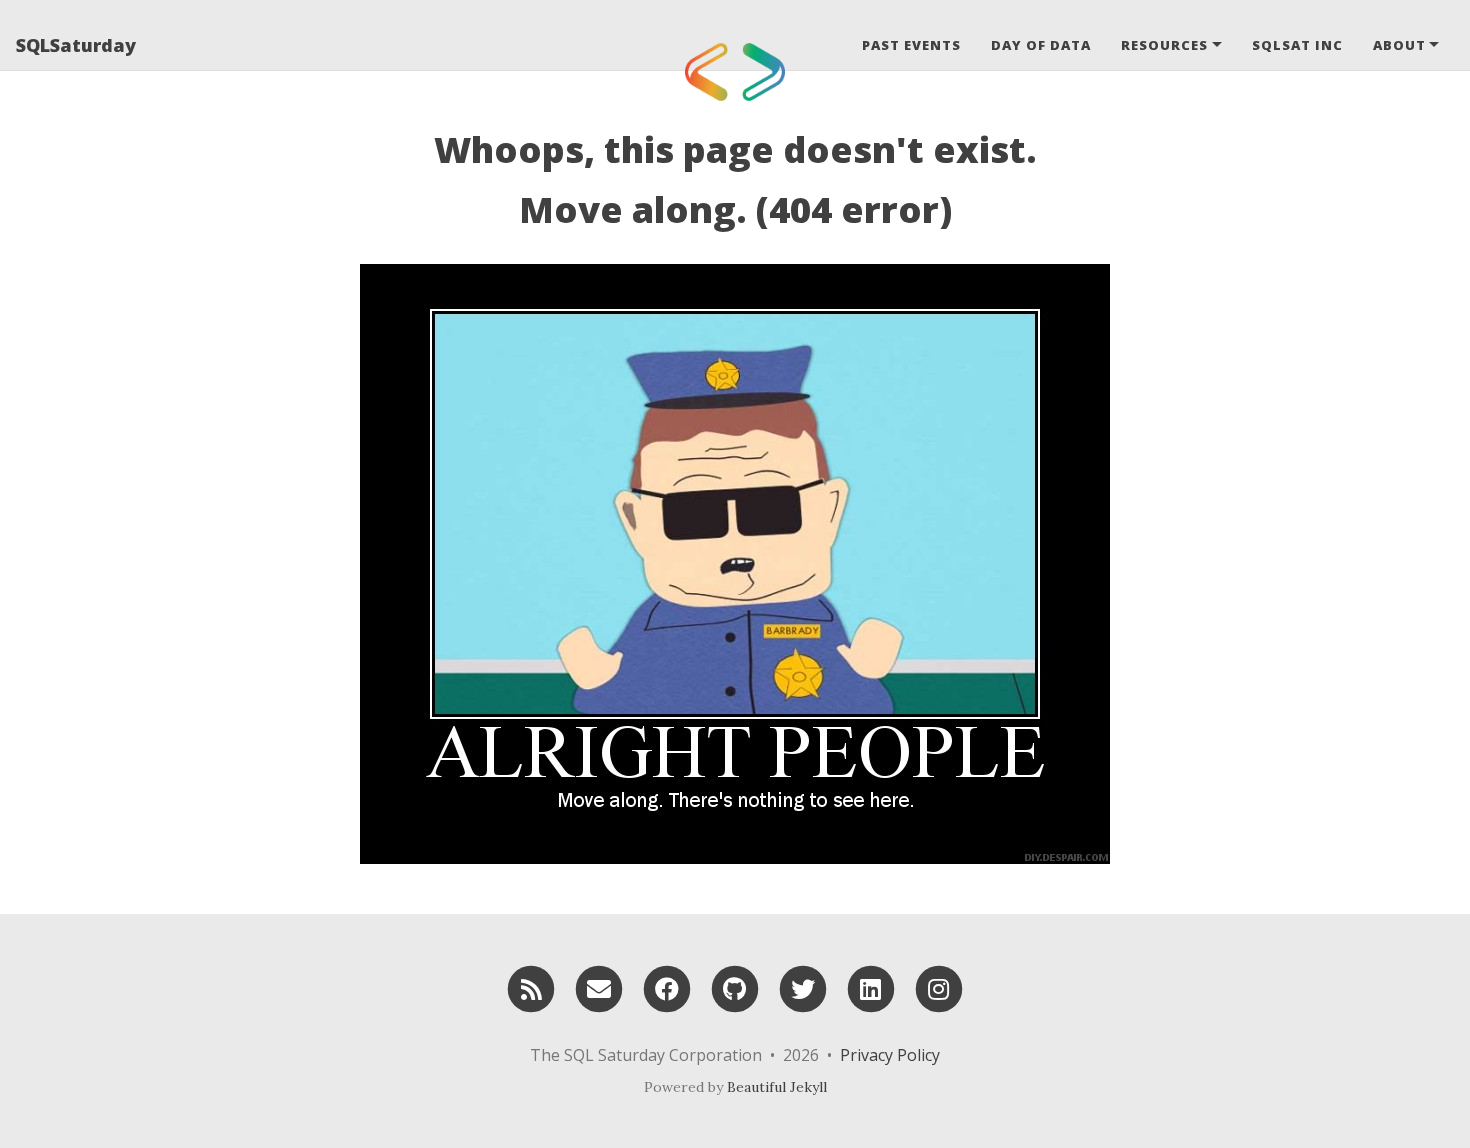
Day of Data (1041, 45)
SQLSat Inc (1297, 45)
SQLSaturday (76, 45)
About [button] (1399, 45)
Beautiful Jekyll (777, 1087)
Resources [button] (1164, 45)
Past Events (911, 45)
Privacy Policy (890, 1055)
